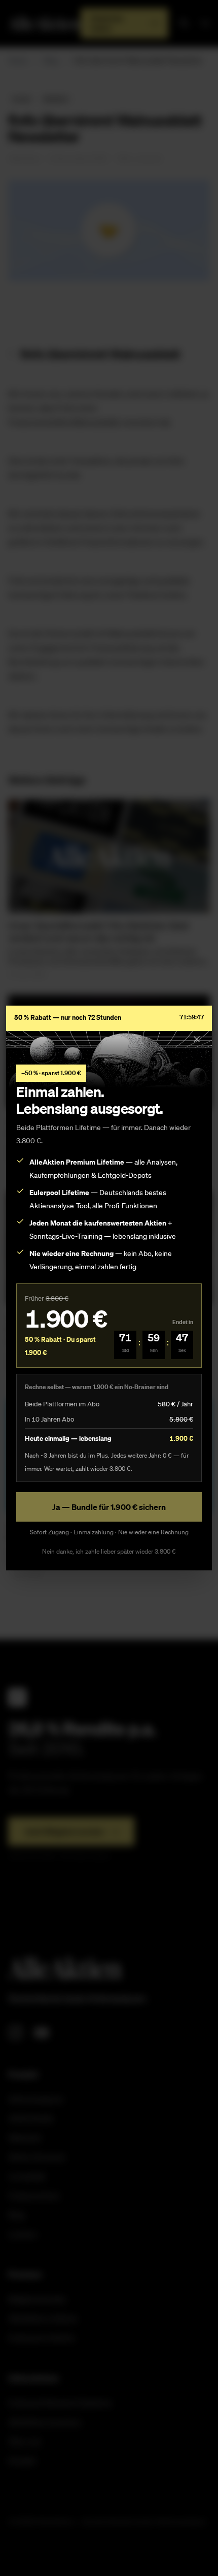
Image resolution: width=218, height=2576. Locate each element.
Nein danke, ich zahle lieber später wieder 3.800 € (109, 1551)
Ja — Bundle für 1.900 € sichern (109, 1507)
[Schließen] (197, 1039)
